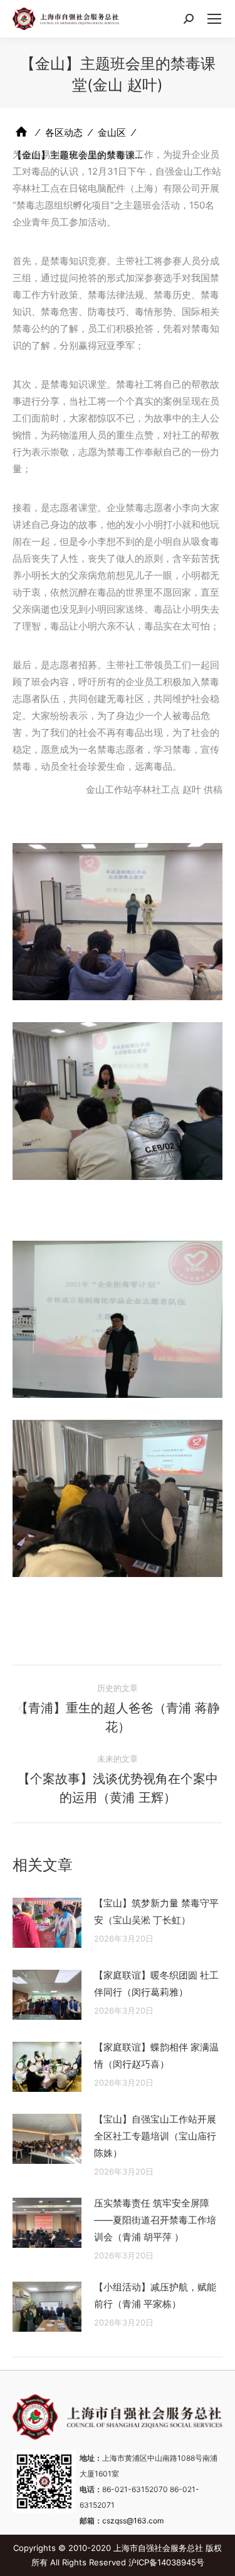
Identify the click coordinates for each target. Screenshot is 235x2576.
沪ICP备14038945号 (166, 2562)
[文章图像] (47, 1923)
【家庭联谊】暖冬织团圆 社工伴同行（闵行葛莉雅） (156, 1984)
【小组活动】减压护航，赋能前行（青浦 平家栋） (155, 2295)
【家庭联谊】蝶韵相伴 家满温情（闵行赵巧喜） (156, 2056)
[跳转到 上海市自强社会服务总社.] (21, 132)
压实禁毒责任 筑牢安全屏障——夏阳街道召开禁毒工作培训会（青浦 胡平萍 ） (155, 2220)
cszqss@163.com (133, 2521)
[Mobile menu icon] (214, 19)
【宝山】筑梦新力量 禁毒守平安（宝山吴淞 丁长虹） (156, 1911)
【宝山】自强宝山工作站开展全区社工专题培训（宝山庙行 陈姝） (155, 2136)
